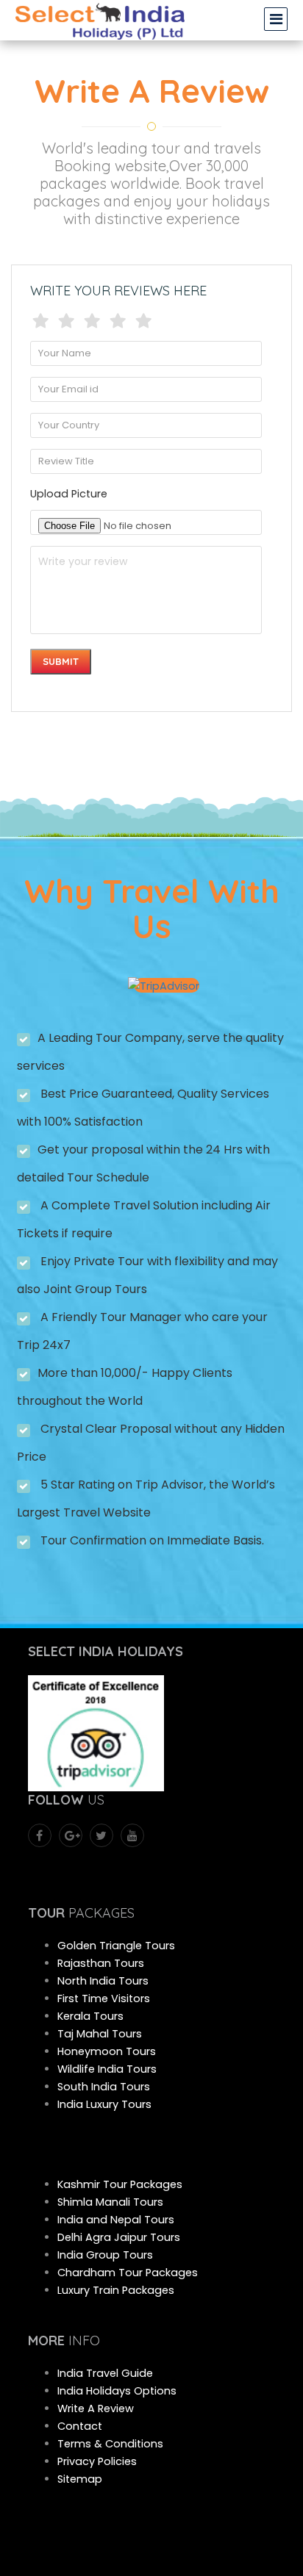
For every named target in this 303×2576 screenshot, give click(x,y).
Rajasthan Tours (101, 1963)
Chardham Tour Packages (128, 2273)
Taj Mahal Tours (100, 2034)
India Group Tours (105, 2255)
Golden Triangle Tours (116, 1946)
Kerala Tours (90, 2016)
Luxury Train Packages (116, 2290)
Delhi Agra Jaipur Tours (119, 2237)
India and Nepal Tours (116, 2220)
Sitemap (80, 2479)
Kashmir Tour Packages (120, 2184)
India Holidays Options (117, 2391)
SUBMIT (61, 661)
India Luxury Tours (104, 2104)
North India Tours (103, 1981)
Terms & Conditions (110, 2444)
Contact (80, 2426)
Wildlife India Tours (107, 2069)
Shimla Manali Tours (110, 2202)
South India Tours (104, 2087)
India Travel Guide (105, 2373)
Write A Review (96, 2408)
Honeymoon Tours (107, 2051)
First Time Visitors (104, 1998)
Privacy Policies (97, 2461)
